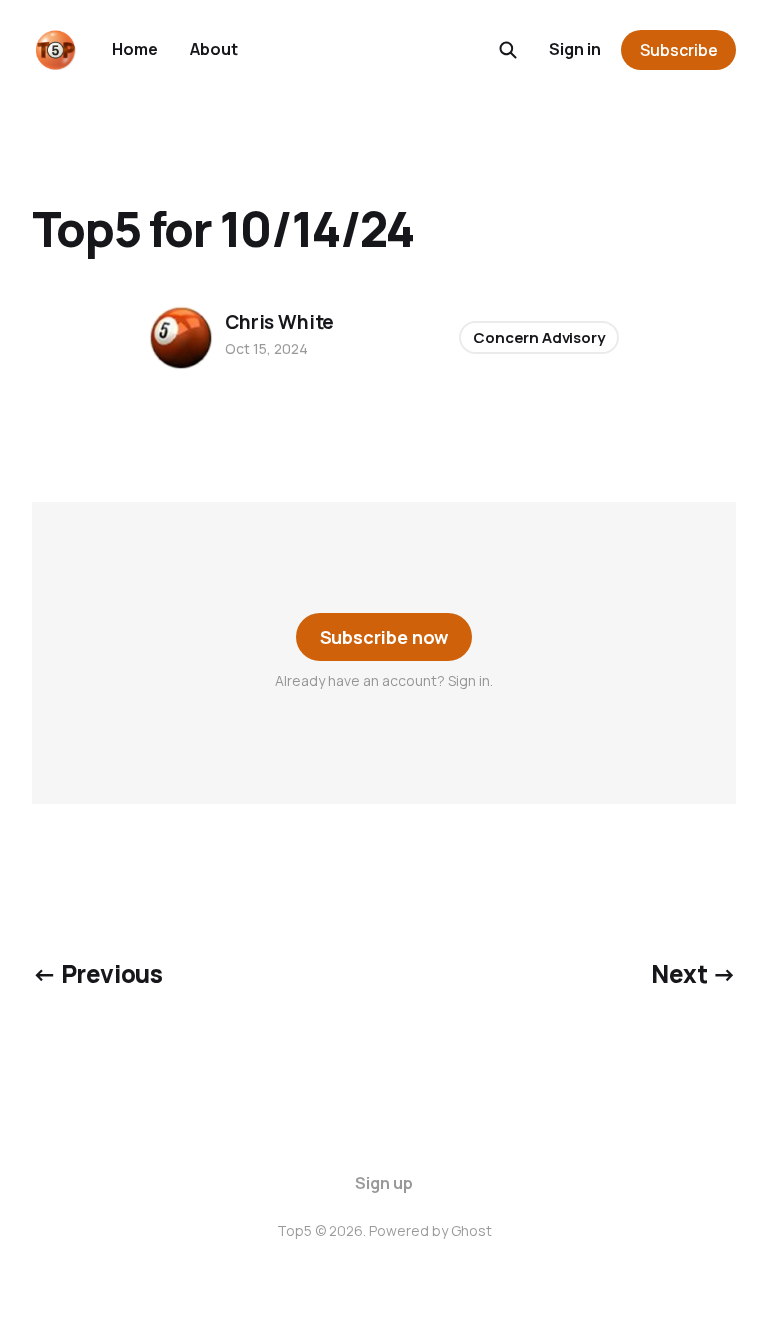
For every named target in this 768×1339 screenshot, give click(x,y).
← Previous (97, 973)
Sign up (384, 1183)
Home (135, 49)
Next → (693, 973)
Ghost (471, 1230)
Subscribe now (384, 637)
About (214, 49)
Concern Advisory (539, 337)
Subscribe (679, 50)
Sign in (575, 49)
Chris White (279, 322)
